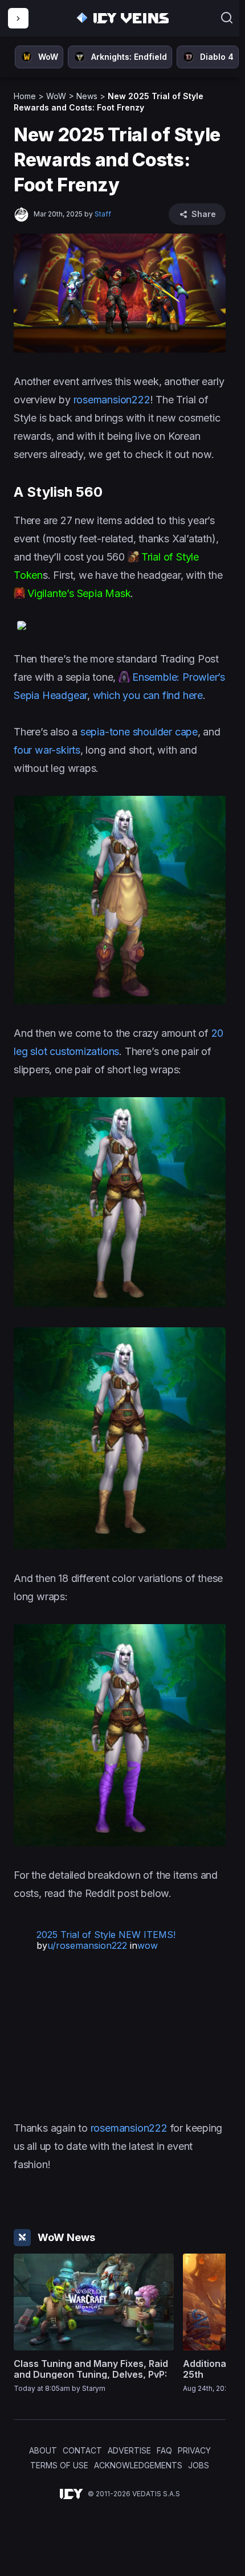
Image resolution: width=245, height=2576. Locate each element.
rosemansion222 (112, 400)
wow (148, 1945)
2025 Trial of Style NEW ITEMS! (106, 1935)
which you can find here (148, 695)
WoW (56, 96)
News (87, 96)
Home (25, 96)
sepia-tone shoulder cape (138, 732)
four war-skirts (47, 750)
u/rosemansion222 (87, 1945)
